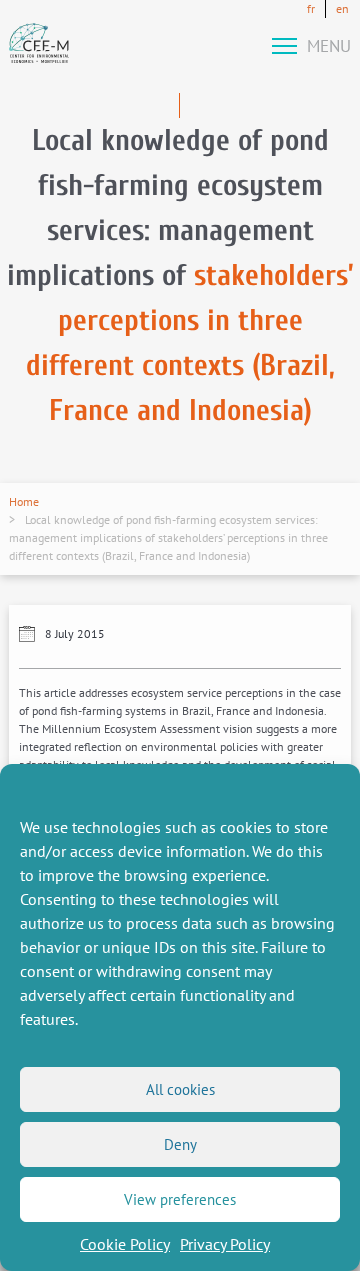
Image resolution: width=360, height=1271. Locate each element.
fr (311, 8)
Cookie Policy (125, 1244)
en (342, 8)
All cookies (180, 1089)
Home (24, 501)
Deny (180, 1144)
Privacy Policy (225, 1244)
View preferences (180, 1199)
